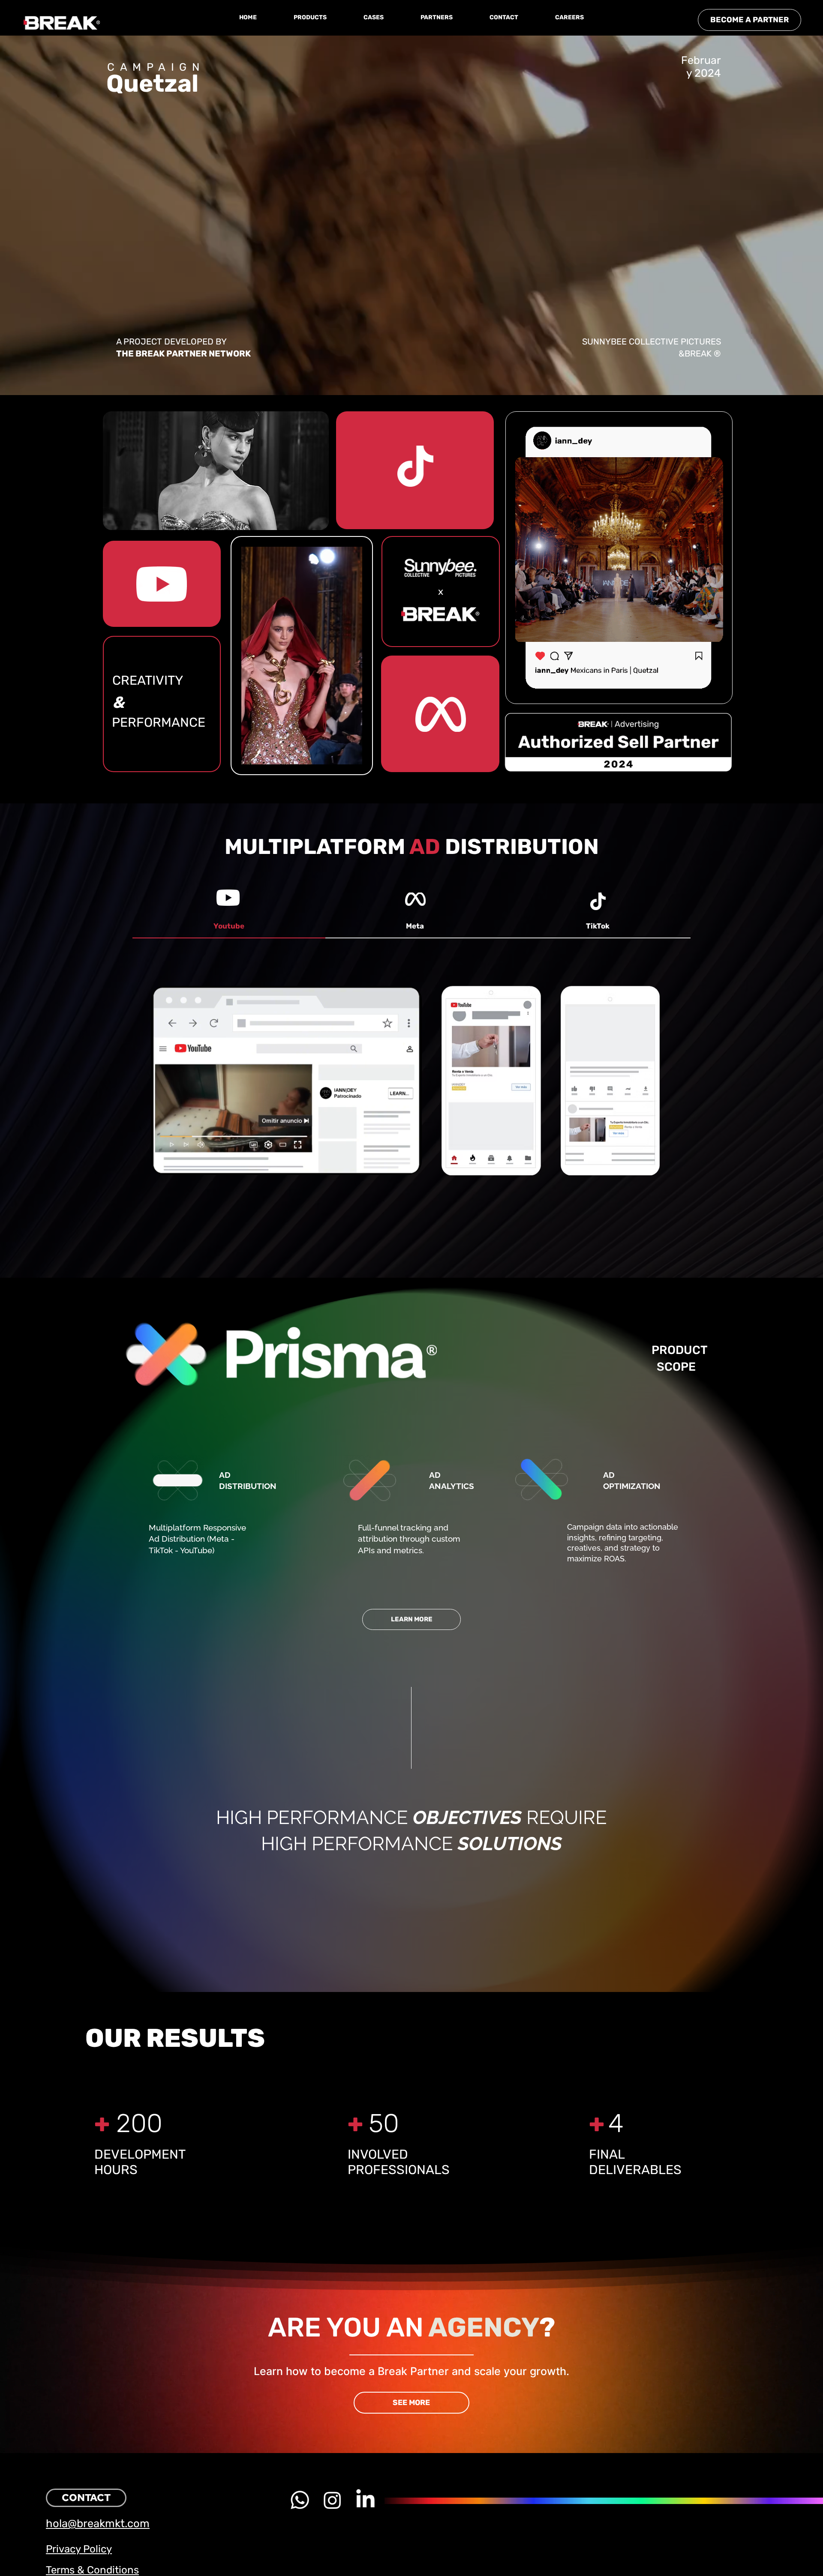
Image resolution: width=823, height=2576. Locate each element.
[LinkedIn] (365, 2500)
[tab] (229, 927)
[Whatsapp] (300, 2500)
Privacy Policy (79, 2549)
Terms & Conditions (92, 2570)
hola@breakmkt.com (98, 2523)
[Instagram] (332, 2500)
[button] (310, 18)
